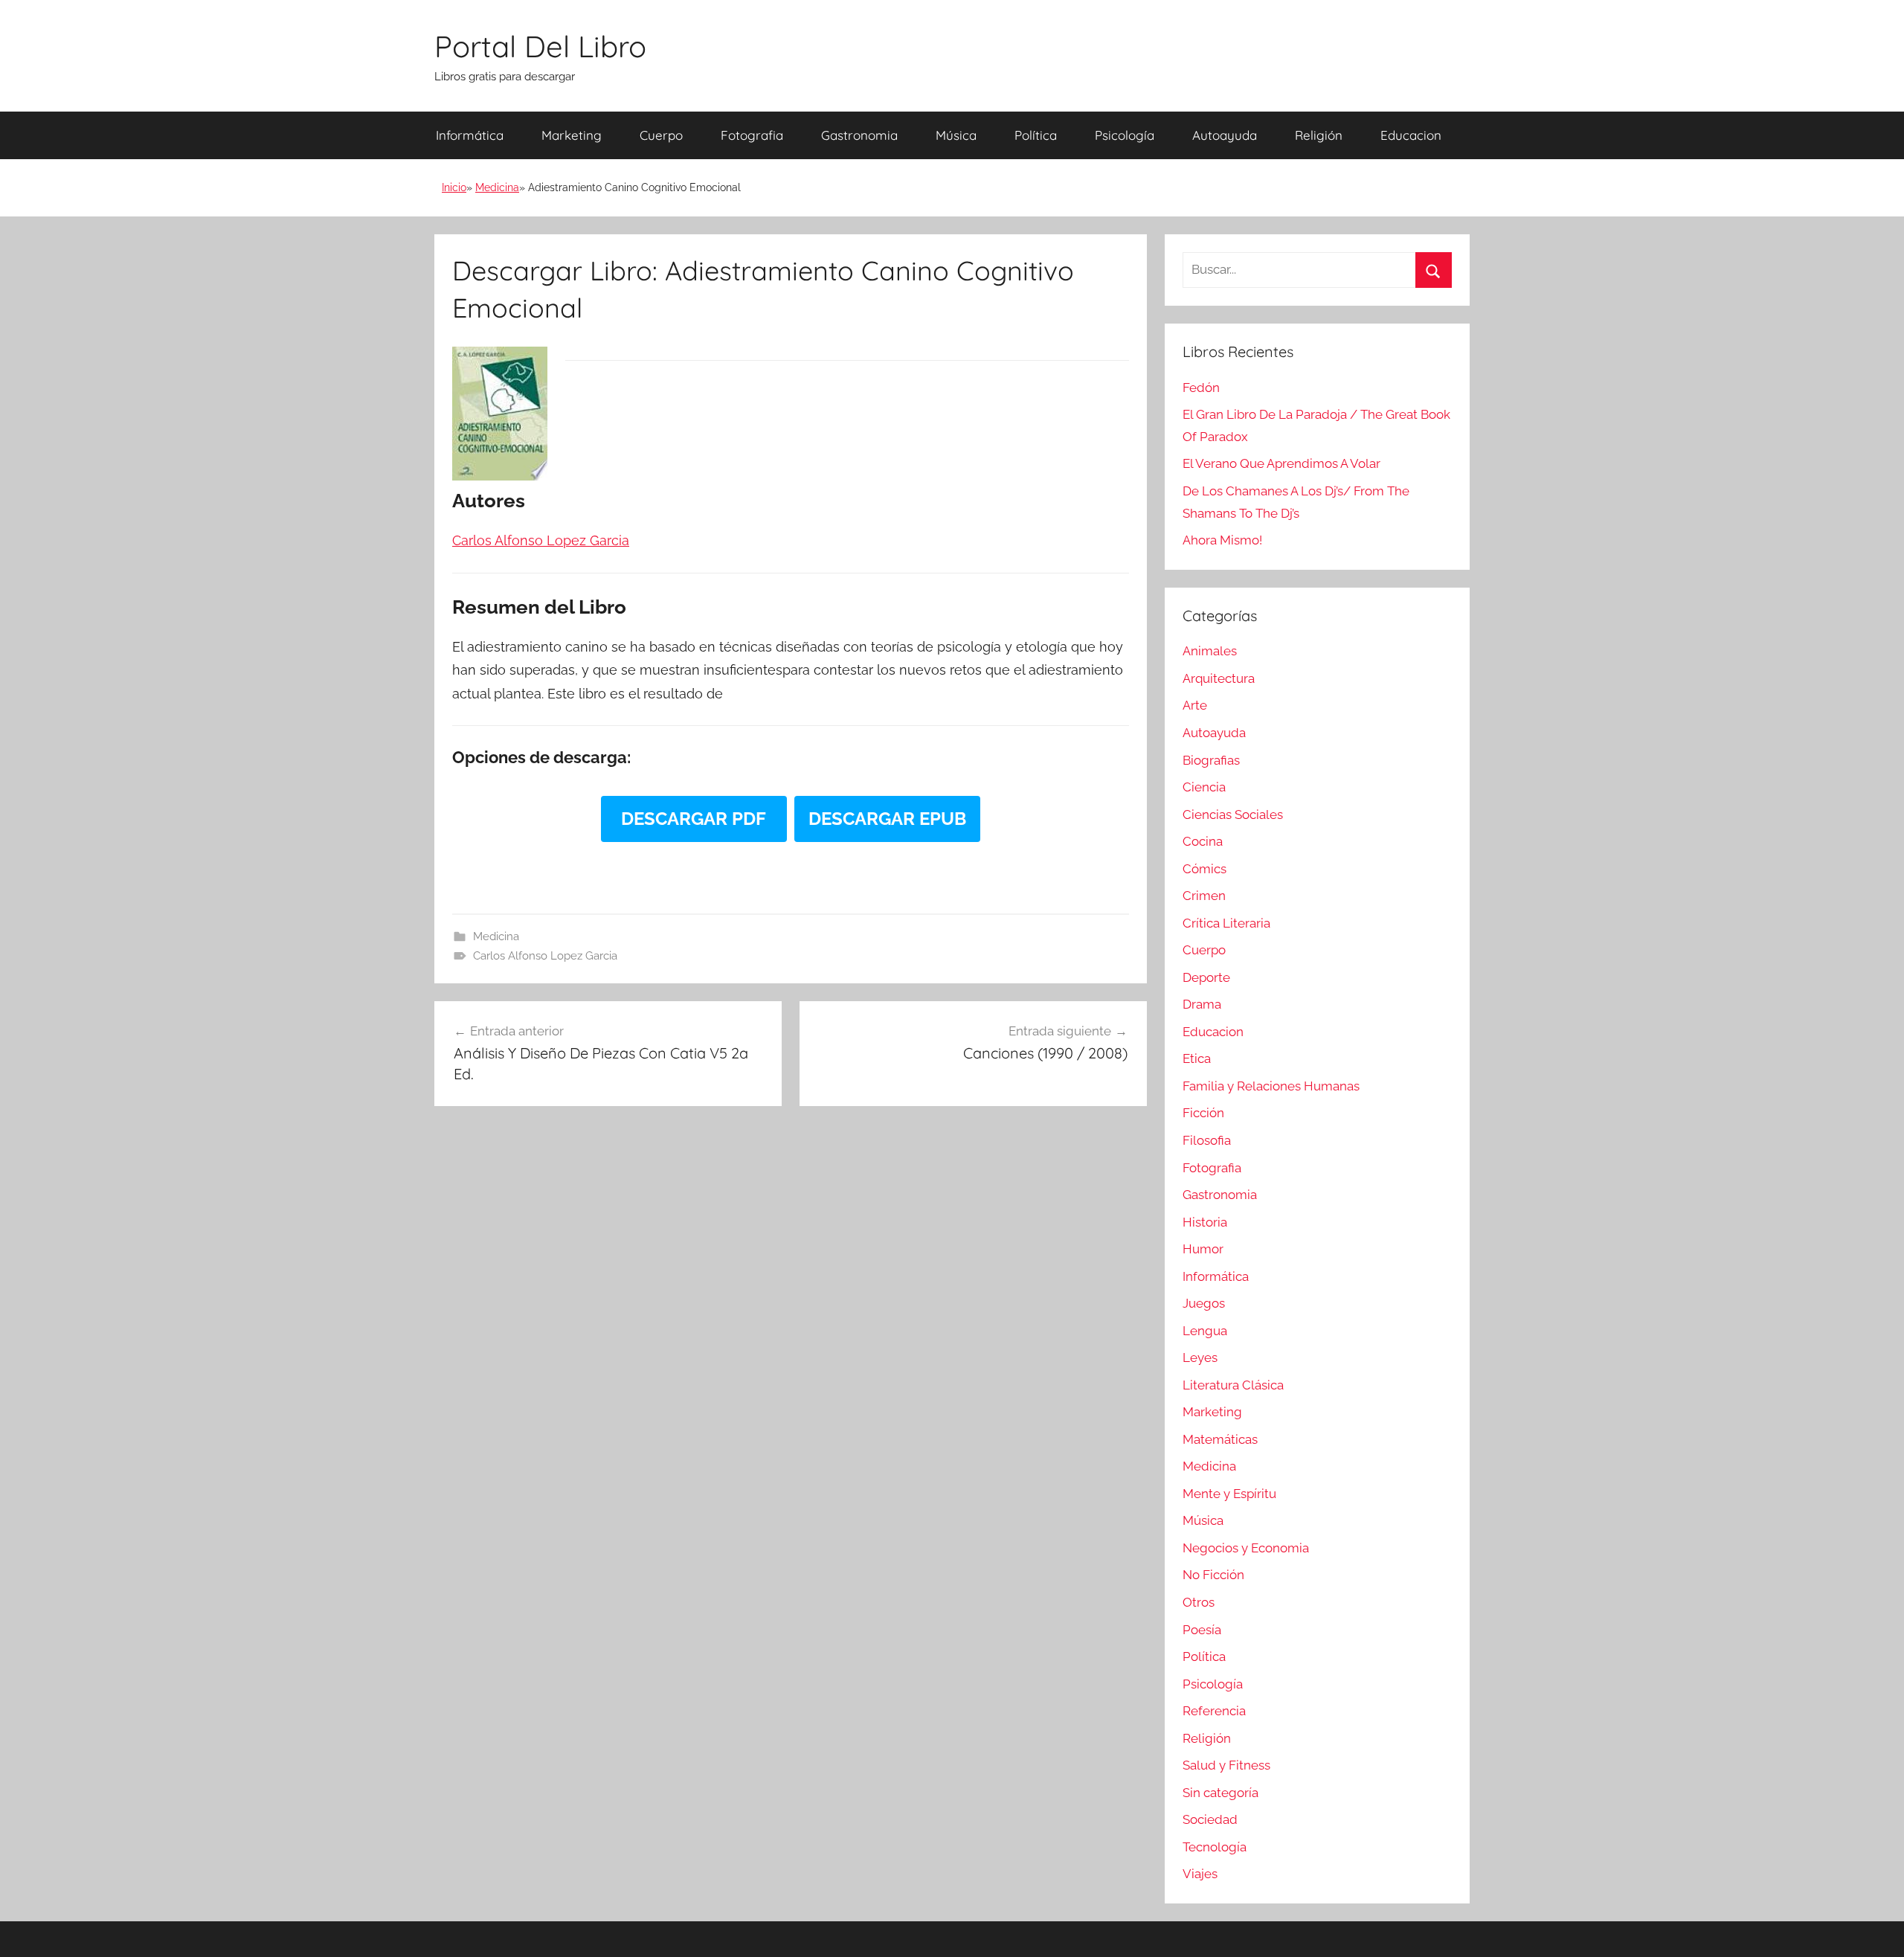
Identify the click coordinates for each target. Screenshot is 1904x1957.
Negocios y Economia (1246, 1548)
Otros (1199, 1602)
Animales (1210, 651)
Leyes (1200, 1357)
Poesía (1202, 1630)
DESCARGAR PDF (694, 819)
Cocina (1203, 841)
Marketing (572, 135)
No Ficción (1213, 1575)
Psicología (1125, 135)
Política (1036, 135)
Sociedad (1210, 1819)
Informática (470, 135)
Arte (1195, 705)
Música (956, 135)
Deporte (1206, 977)
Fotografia (752, 135)
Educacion (1411, 135)
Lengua (1205, 1331)
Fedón (1201, 388)
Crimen (1204, 896)
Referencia (1214, 1711)
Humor (1203, 1249)
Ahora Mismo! (1222, 540)
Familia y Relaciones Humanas (1271, 1086)
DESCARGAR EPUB (887, 819)
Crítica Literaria (1226, 923)
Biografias (1211, 760)
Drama (1202, 1004)
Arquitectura (1219, 678)
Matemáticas (1220, 1439)
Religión (1319, 135)
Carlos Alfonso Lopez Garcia (545, 956)
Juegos (1204, 1303)
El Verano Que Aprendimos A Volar (1281, 463)
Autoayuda (1225, 135)
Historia (1205, 1222)
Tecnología (1215, 1847)
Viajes (1200, 1874)
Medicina (497, 187)
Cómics (1205, 869)
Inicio (454, 187)
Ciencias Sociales (1233, 814)
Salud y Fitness (1226, 1765)
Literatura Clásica (1233, 1385)
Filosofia (1207, 1140)
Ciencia (1204, 787)
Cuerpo (661, 135)
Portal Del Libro (540, 46)
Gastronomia (859, 135)
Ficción (1203, 1113)
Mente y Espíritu (1229, 1494)
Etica (1197, 1058)
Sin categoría (1220, 1793)
